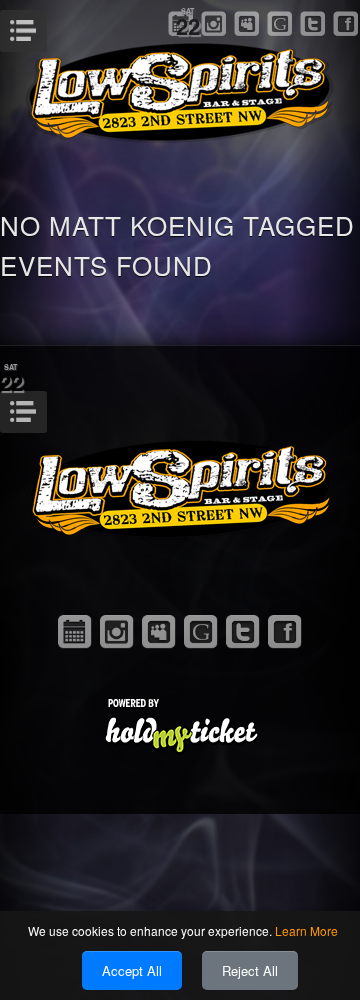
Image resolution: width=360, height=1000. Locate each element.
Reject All (250, 970)
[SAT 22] (75, 632)
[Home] (180, 90)
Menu (44, 25)
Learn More (306, 930)
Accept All (132, 970)
